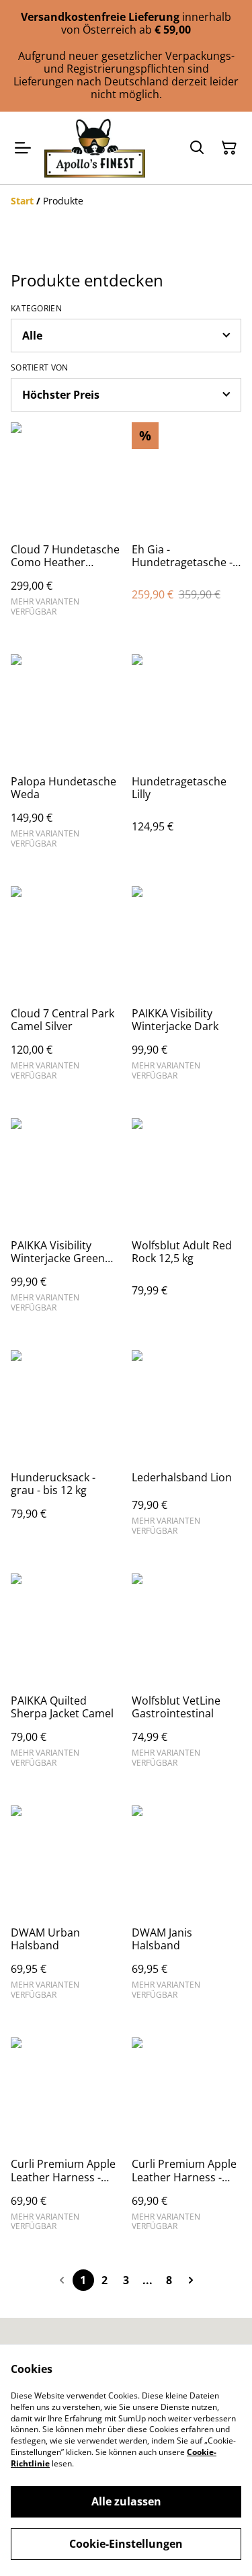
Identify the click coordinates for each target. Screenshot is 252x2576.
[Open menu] (23, 148)
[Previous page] (62, 2280)
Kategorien (36, 309)
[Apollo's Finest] (95, 148)
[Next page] (191, 2280)
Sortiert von (40, 368)
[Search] (197, 148)
